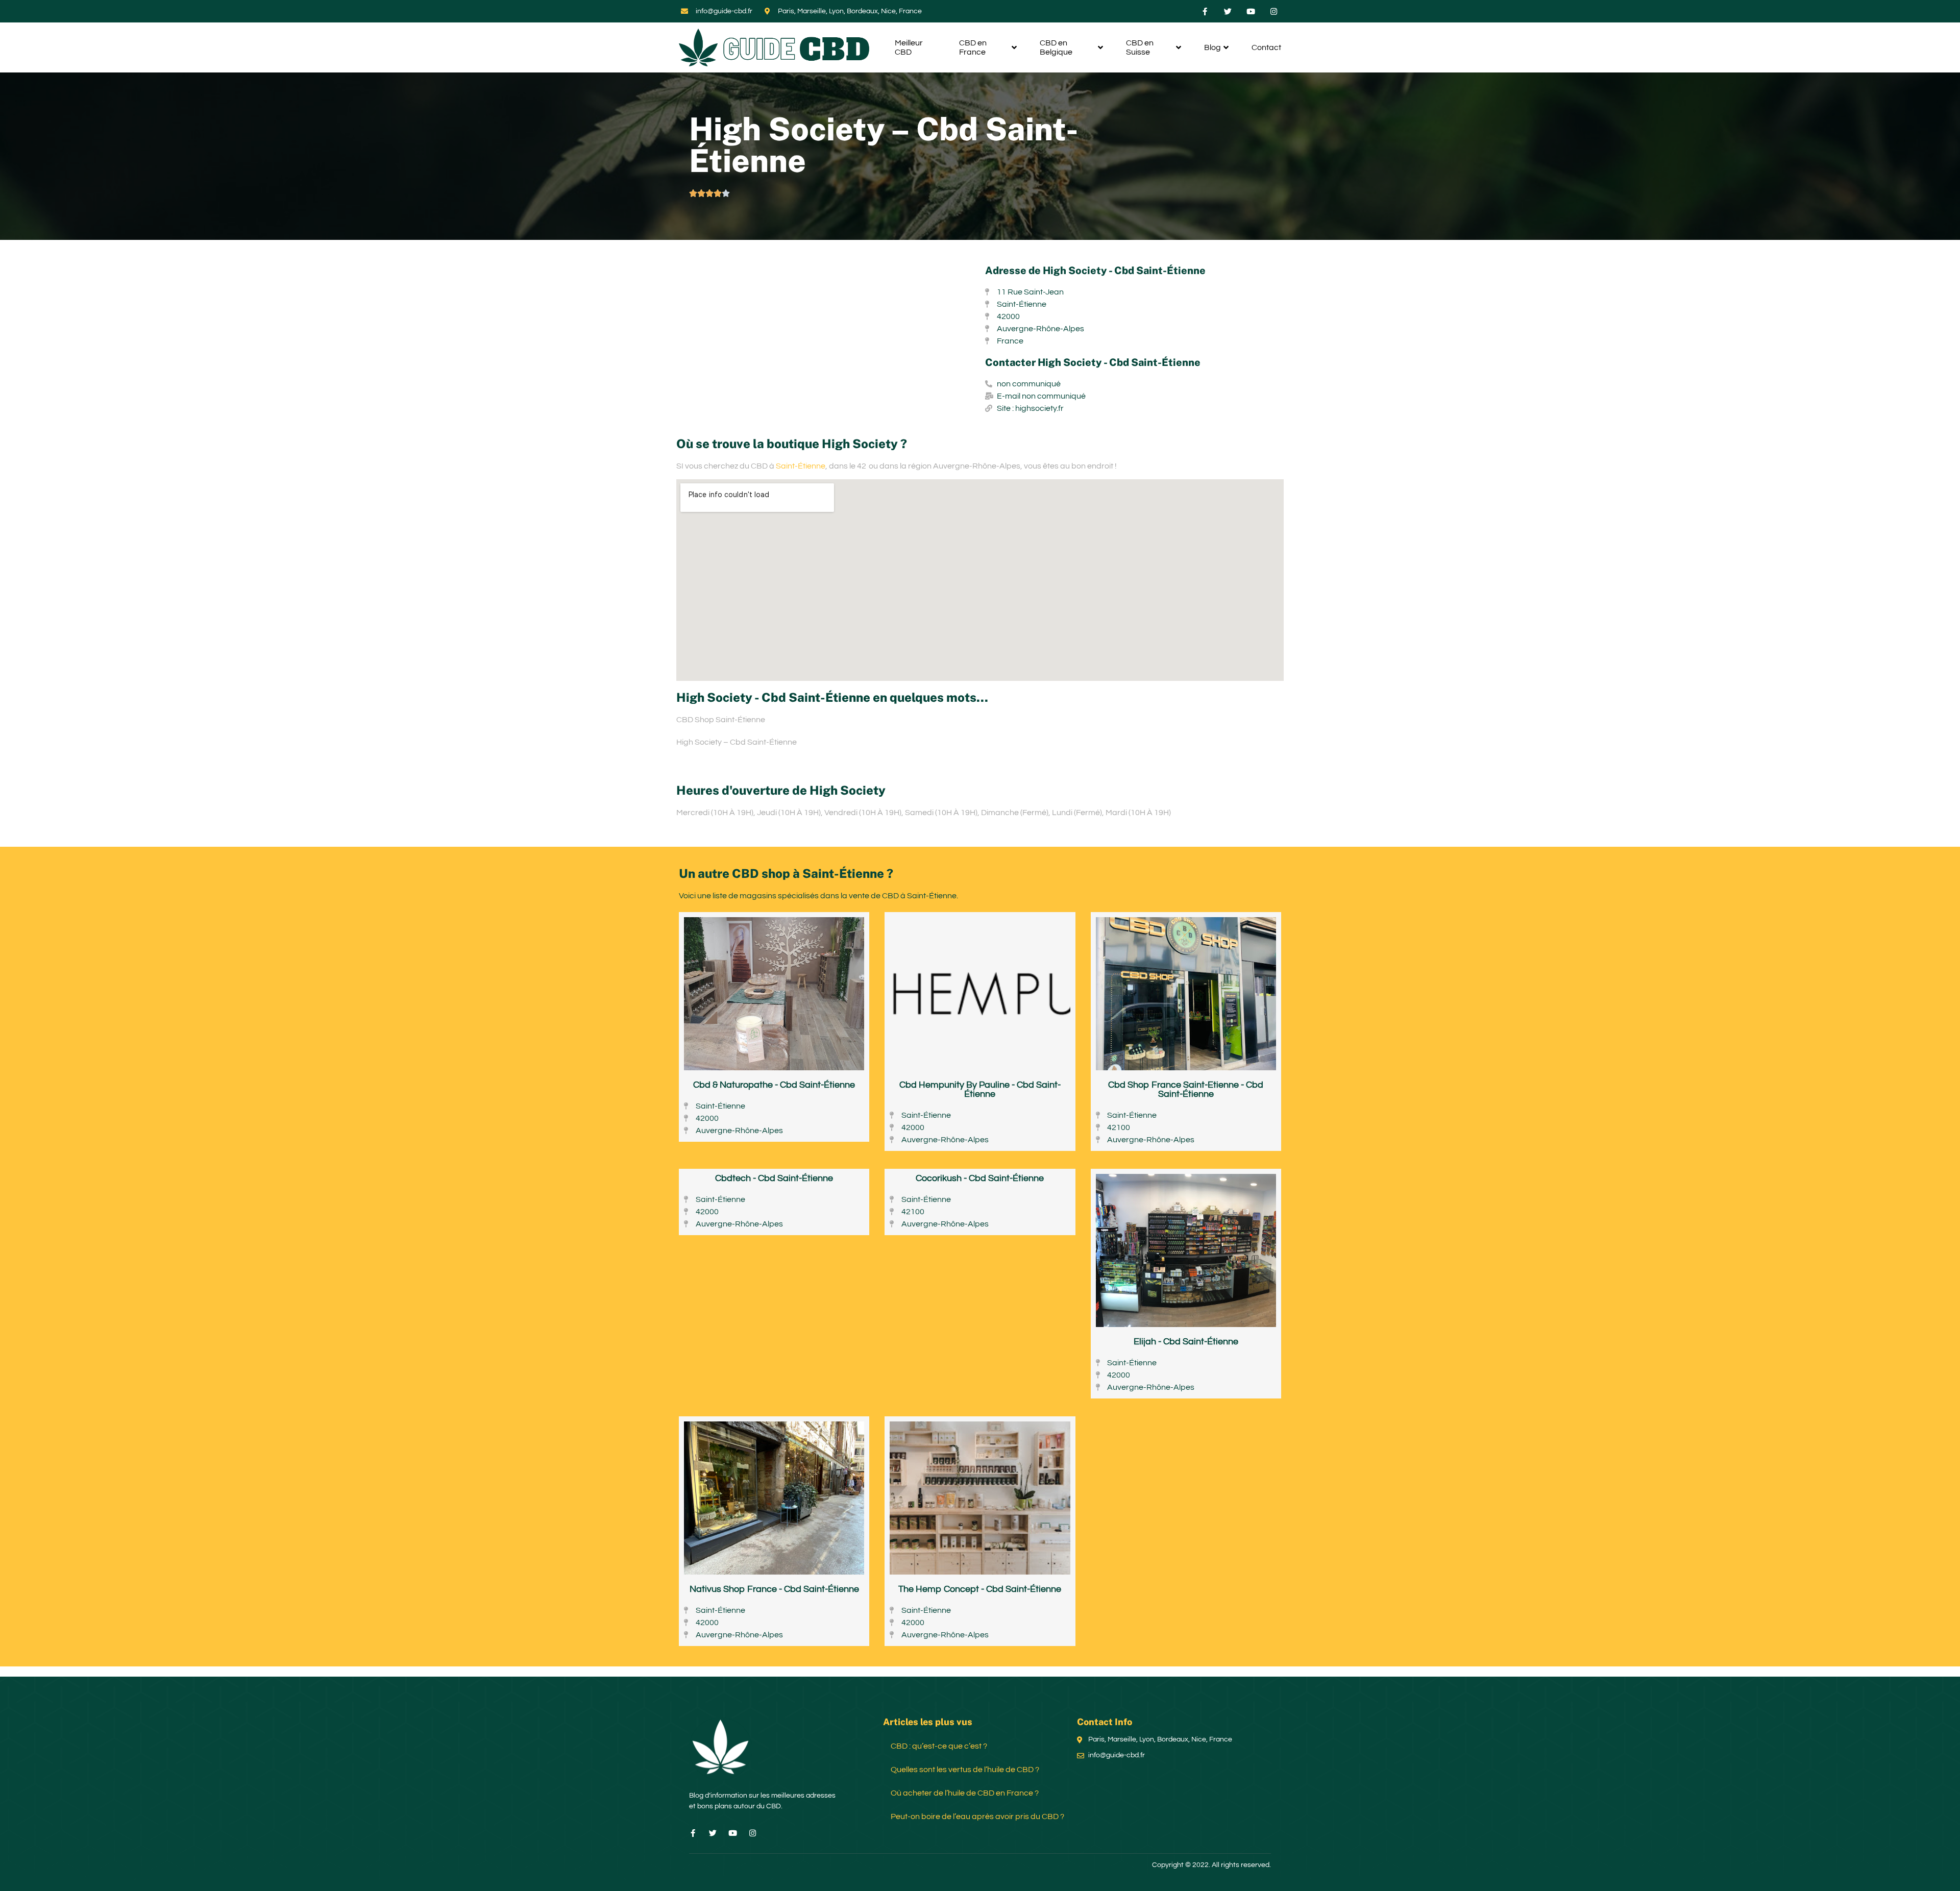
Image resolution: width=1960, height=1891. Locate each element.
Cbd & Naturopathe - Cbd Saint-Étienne (774, 1085)
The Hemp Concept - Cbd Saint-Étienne (980, 1589)
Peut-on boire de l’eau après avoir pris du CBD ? (977, 1816)
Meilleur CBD (909, 47)
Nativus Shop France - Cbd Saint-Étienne (774, 1589)
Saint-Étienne (801, 466)
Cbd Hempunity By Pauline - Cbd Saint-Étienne (980, 1089)
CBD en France (973, 47)
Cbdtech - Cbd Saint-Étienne (774, 1178)
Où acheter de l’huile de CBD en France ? (965, 1793)
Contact (1266, 47)
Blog (1212, 47)
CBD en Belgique (1056, 47)
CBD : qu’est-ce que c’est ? (939, 1746)
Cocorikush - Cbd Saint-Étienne (980, 1178)
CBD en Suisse (1140, 47)
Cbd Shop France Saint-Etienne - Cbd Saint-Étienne (1186, 1089)
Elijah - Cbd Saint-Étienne (1186, 1342)
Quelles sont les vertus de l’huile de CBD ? (965, 1770)
